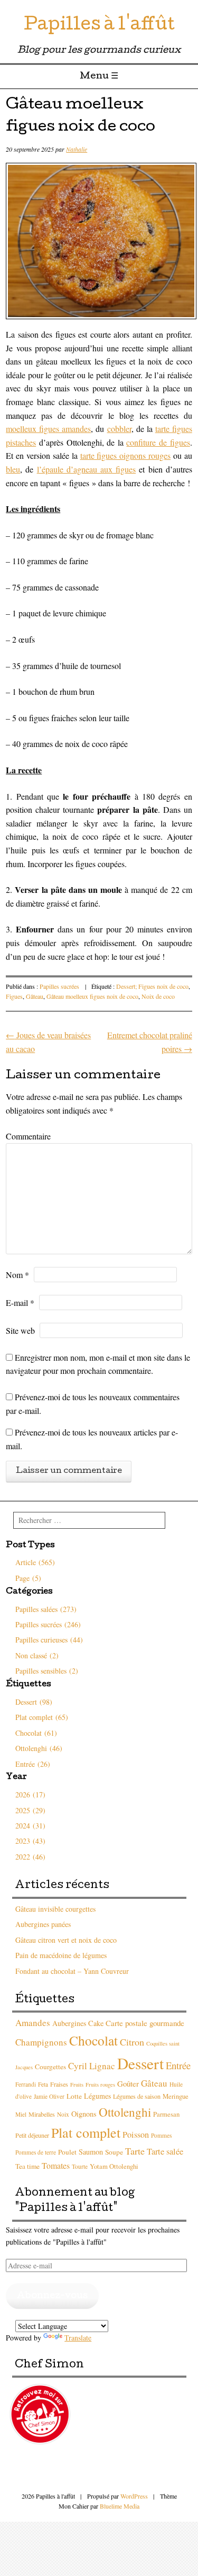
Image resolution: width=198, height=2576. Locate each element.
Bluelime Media (120, 2506)
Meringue (176, 2096)
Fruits (77, 2085)
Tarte (135, 2151)
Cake (96, 2023)
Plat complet (86, 2132)
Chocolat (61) (36, 1733)
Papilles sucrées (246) (48, 1624)
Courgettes (50, 2067)
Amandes (33, 2023)
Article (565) (35, 1562)
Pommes (161, 2135)
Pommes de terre (36, 2152)
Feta (43, 2084)
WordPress (134, 2496)
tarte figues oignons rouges (126, 455)
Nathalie (77, 149)
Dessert (140, 2063)
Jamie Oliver (49, 2096)
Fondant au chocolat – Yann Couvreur (72, 1971)
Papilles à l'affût (99, 26)
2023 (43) (30, 1841)
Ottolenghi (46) (39, 1748)
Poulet (67, 2152)
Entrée (178, 2065)
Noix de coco (158, 996)
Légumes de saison (137, 2096)
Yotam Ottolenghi (114, 2166)
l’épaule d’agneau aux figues (87, 469)
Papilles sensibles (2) (47, 1671)
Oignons (84, 2114)
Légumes (97, 2096)
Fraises (59, 2084)
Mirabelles (42, 2114)
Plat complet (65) (42, 1717)
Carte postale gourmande (145, 2023)
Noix (63, 2114)
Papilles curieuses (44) (49, 1640)
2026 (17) (30, 1795)
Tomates (56, 2165)
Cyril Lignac (92, 2066)
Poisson (136, 2135)
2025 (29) (30, 1810)
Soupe (114, 2152)
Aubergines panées (43, 1924)
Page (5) (28, 1578)
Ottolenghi (125, 2112)
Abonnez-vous (52, 2296)
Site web (20, 1330)
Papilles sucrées (59, 986)
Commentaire (28, 1136)
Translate (78, 2338)
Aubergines (69, 2023)
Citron (132, 2042)
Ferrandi (26, 2084)
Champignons (41, 2042)
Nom (17, 1275)
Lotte (74, 2096)
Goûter (128, 2083)
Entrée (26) (33, 1764)
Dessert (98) (34, 1702)
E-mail (20, 1302)
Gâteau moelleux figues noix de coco (92, 996)
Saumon (91, 2152)
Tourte (80, 2166)
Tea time (27, 2166)
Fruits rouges (100, 2085)
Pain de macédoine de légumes (61, 1955)
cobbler (119, 429)
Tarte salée (165, 2151)
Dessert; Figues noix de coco (152, 986)
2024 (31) (30, 1826)
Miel (21, 2114)
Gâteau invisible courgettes (55, 1909)
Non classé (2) (37, 1655)
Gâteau (35, 996)
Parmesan (166, 2114)
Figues (14, 996)
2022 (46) (30, 1857)
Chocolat (93, 2040)
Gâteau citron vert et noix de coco (66, 1940)
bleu (13, 469)
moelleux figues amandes (48, 429)
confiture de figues (158, 442)
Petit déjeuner (32, 2135)
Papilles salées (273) (46, 1609)
